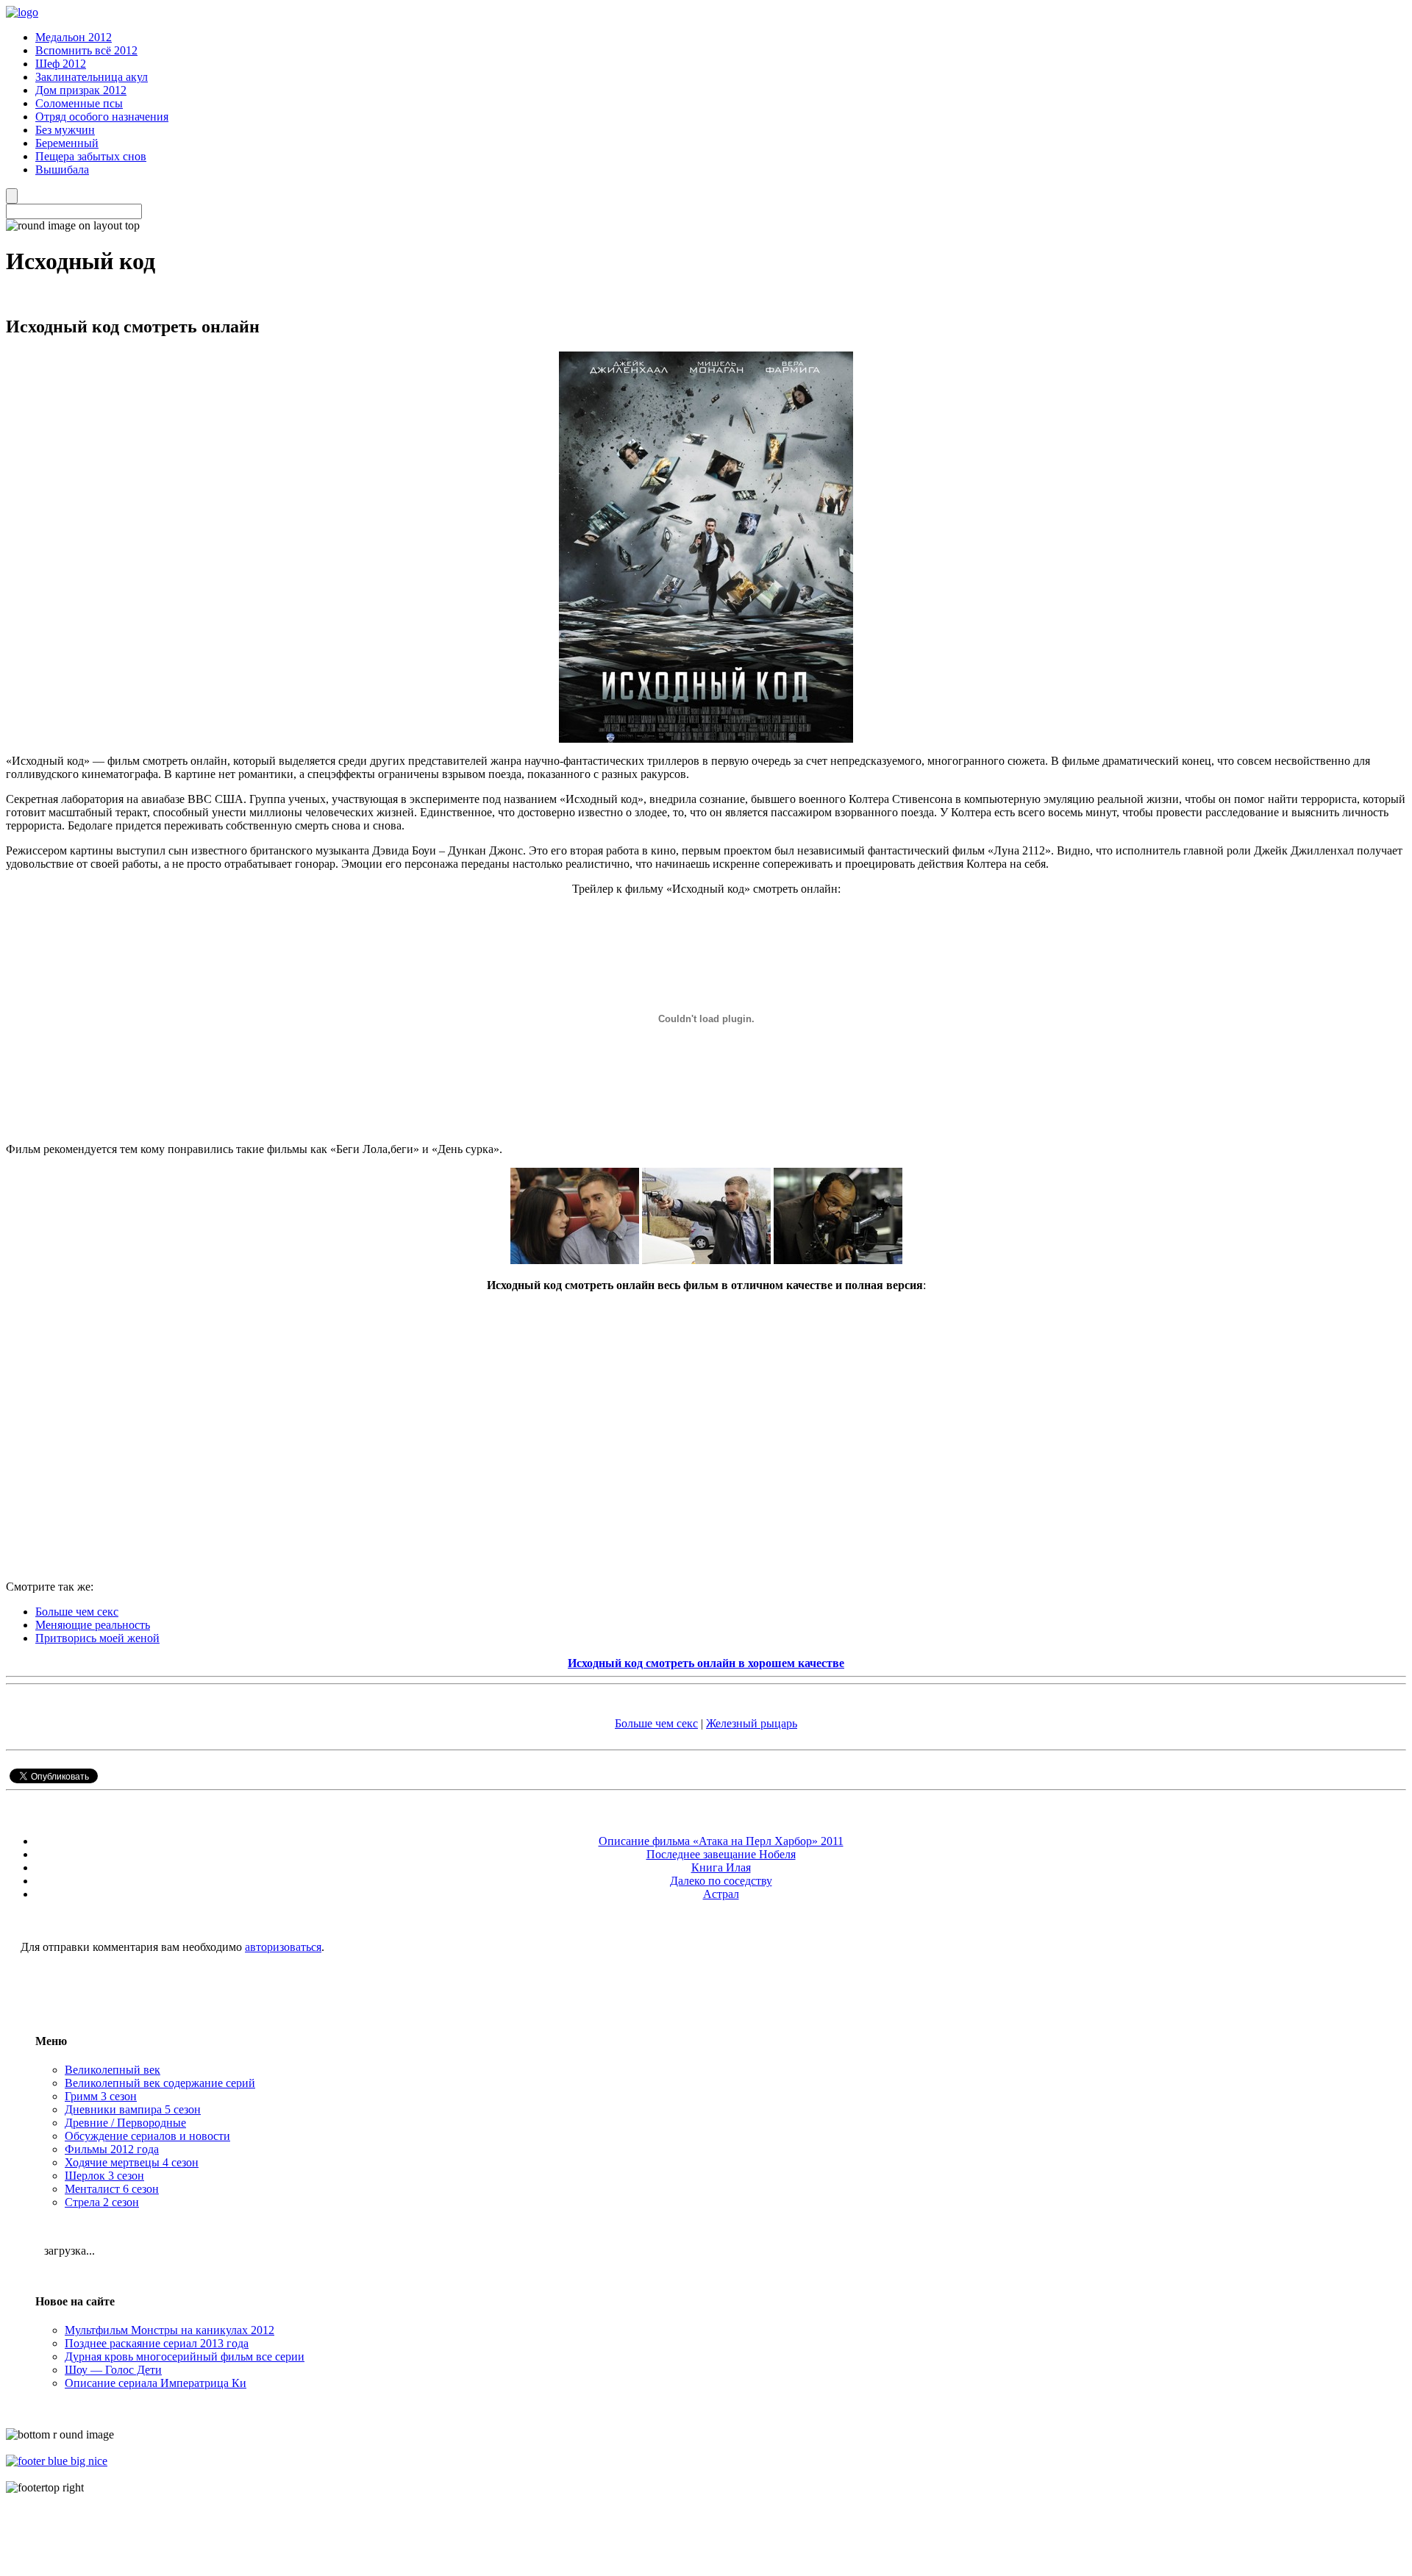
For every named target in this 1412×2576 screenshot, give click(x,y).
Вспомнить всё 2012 (86, 50)
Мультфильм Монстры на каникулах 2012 (170, 2330)
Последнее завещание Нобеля (721, 1854)
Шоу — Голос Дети (113, 2370)
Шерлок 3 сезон (104, 2176)
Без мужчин (65, 130)
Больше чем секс (77, 1612)
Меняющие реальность (93, 1625)
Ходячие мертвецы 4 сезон (132, 2162)
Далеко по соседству (721, 1881)
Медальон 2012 (74, 37)
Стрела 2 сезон (102, 2202)
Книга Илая (721, 1867)
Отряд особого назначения (102, 117)
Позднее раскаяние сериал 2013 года (157, 2343)
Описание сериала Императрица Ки (156, 2383)
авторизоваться (283, 1947)
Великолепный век (113, 2070)
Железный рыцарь (752, 1723)
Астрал (721, 1894)
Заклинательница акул (92, 77)
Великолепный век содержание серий (160, 2083)
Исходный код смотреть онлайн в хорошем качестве (706, 1663)
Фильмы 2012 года (112, 2149)
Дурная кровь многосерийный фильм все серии (185, 2356)
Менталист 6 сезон (112, 2189)
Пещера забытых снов (91, 156)
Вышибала (62, 170)
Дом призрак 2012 (81, 90)
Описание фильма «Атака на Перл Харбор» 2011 (721, 1841)
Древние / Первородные (125, 2123)
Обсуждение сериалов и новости (147, 2136)
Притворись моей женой (97, 1638)
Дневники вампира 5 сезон (133, 2109)
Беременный (67, 143)
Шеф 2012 (61, 64)
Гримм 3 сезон (101, 2096)
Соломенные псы (79, 103)
